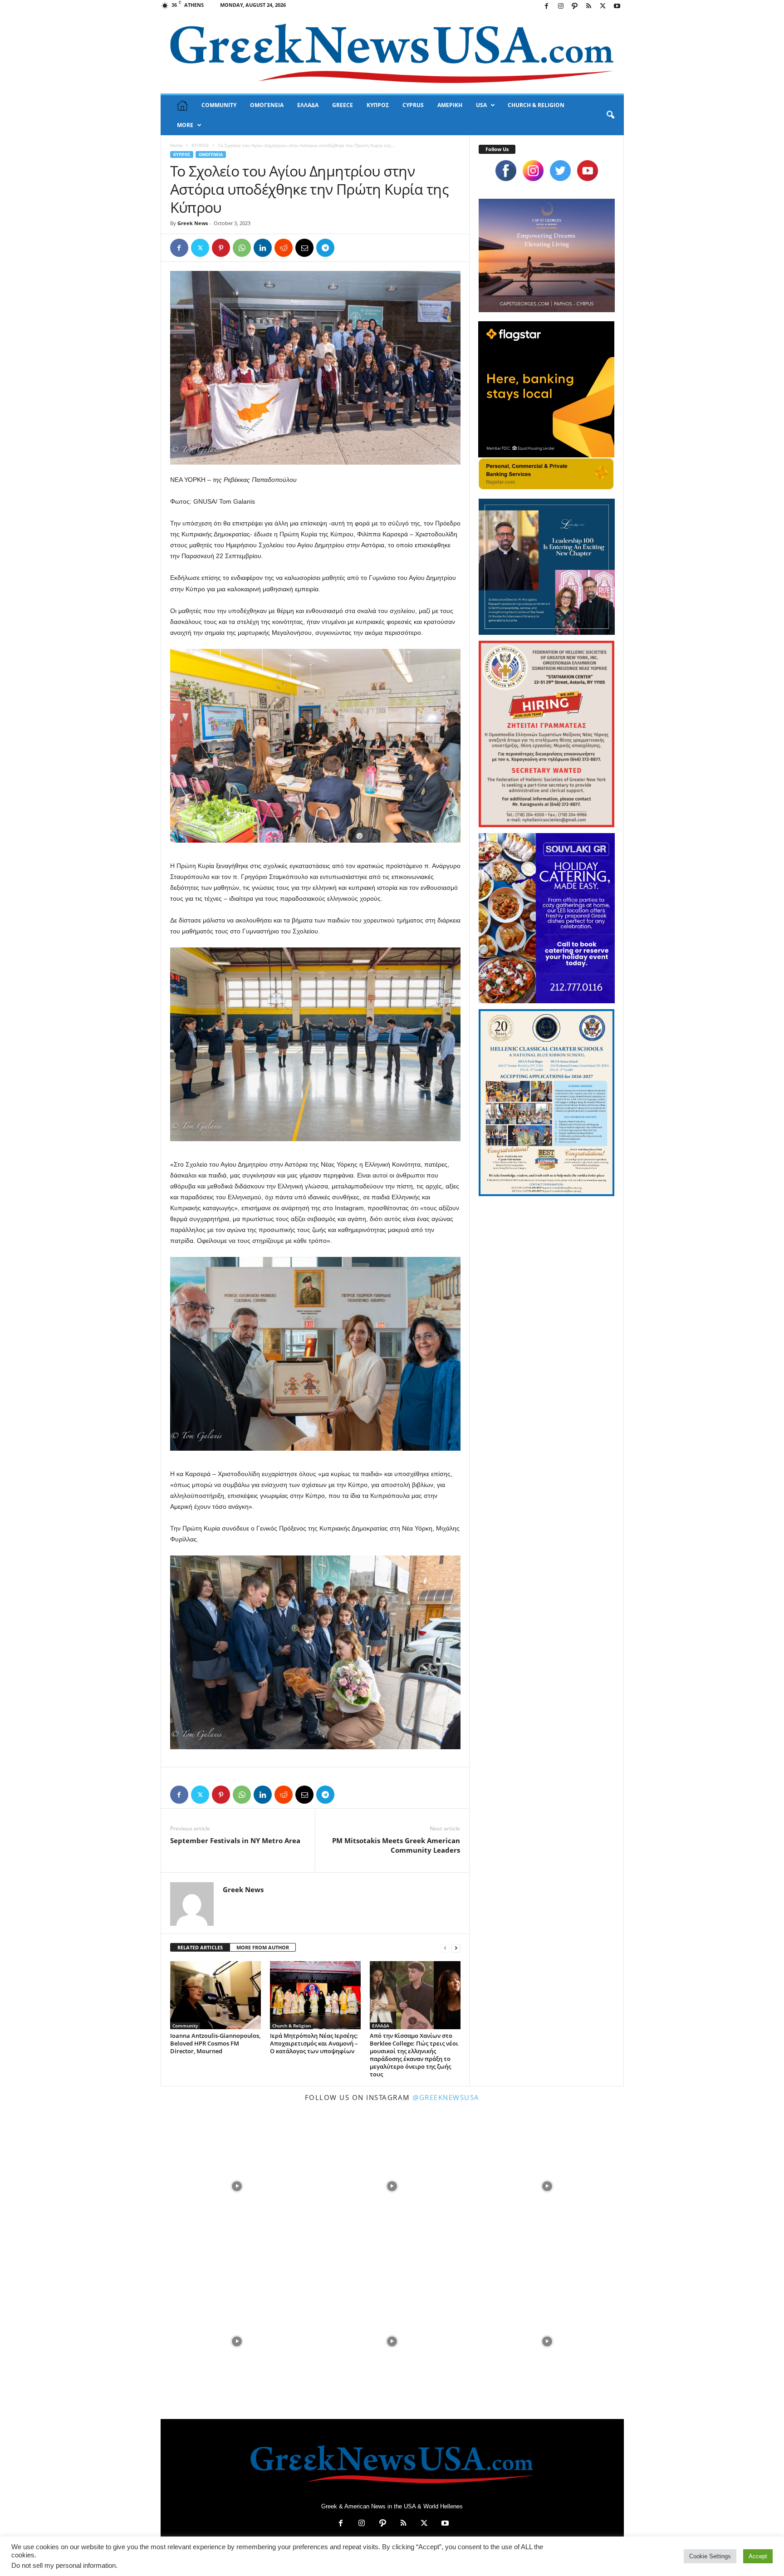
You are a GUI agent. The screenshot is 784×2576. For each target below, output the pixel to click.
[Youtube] (617, 7)
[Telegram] (325, 248)
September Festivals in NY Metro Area (235, 1840)
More (185, 125)
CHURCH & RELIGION (536, 105)
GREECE (343, 105)
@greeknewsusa (446, 2097)
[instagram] (533, 171)
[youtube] (588, 171)
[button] (610, 115)
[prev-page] (445, 1948)
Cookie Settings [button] (710, 2556)
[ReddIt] (284, 248)
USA (481, 105)
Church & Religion (292, 2026)
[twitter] (560, 171)
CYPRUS (413, 105)
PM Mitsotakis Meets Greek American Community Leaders (396, 1845)
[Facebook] (547, 7)
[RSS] (589, 7)
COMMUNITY (219, 105)
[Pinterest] (221, 248)
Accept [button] (758, 2556)
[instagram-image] (237, 2185)
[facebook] (506, 171)
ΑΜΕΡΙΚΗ (450, 105)
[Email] (304, 248)
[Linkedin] (263, 248)
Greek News (193, 223)
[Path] (575, 7)
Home (176, 145)
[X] (603, 7)
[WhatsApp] (242, 248)
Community (185, 2026)
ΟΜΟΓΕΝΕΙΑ (267, 105)
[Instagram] (561, 7)
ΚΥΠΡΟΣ (378, 105)
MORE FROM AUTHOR (263, 1947)
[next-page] (456, 1948)
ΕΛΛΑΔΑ (308, 105)
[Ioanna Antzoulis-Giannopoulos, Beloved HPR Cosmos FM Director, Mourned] (216, 1995)
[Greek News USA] (392, 53)
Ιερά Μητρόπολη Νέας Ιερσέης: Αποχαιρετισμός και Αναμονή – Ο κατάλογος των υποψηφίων (314, 2043)
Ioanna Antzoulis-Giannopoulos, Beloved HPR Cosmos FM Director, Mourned (215, 2043)
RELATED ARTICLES (200, 1947)
